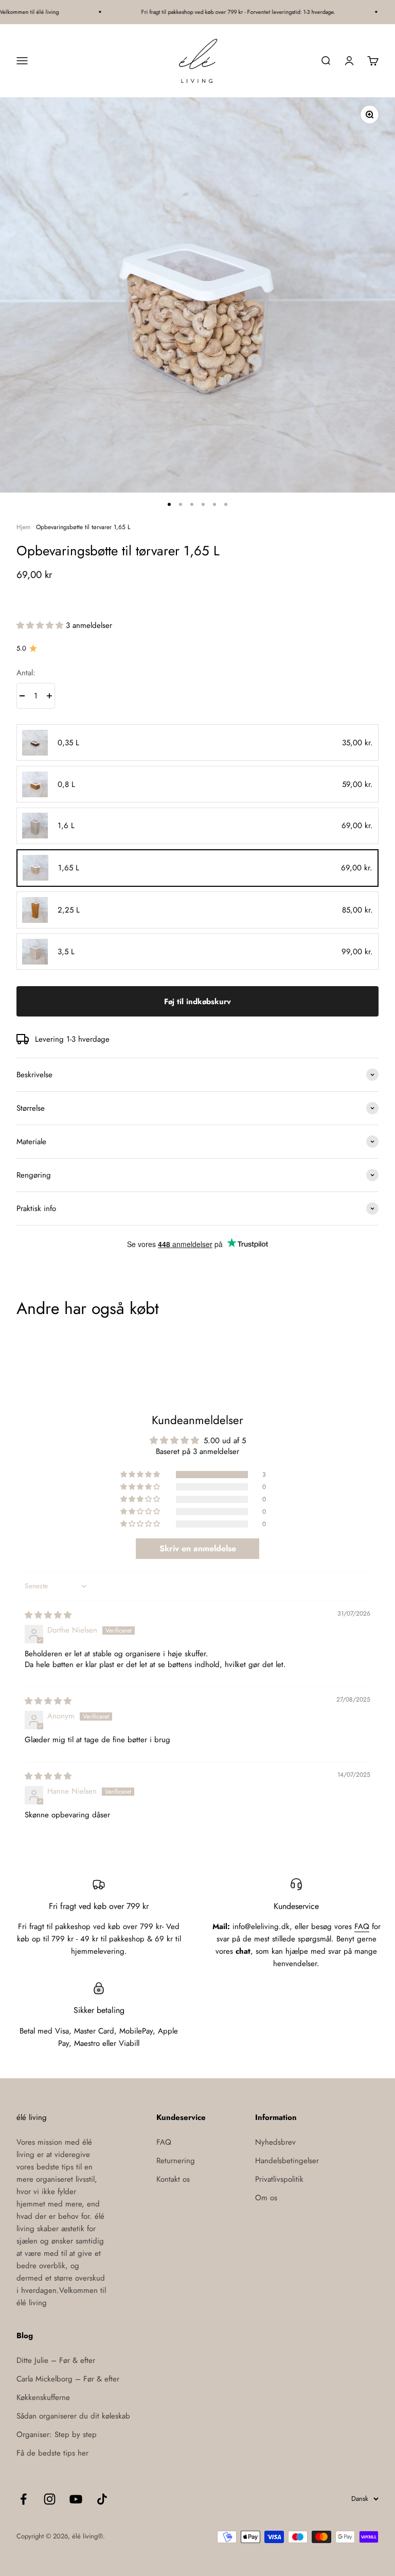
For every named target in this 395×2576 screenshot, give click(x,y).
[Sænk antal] (22, 696)
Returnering (176, 2161)
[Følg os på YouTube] (76, 2499)
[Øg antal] (49, 696)
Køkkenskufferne (43, 2397)
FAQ (362, 1926)
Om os (266, 2198)
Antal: (26, 673)
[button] (41, 625)
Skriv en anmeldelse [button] (198, 1548)
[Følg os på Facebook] (23, 2499)
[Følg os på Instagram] (50, 2499)
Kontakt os (173, 2179)
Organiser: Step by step (57, 2434)
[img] (48, 1615)
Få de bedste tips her (52, 2453)
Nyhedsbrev (275, 2142)
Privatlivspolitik (279, 2179)
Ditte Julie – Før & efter (56, 2360)
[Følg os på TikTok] (102, 2499)
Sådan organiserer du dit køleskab (73, 2416)
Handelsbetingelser (287, 2161)
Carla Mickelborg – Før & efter (68, 2379)
